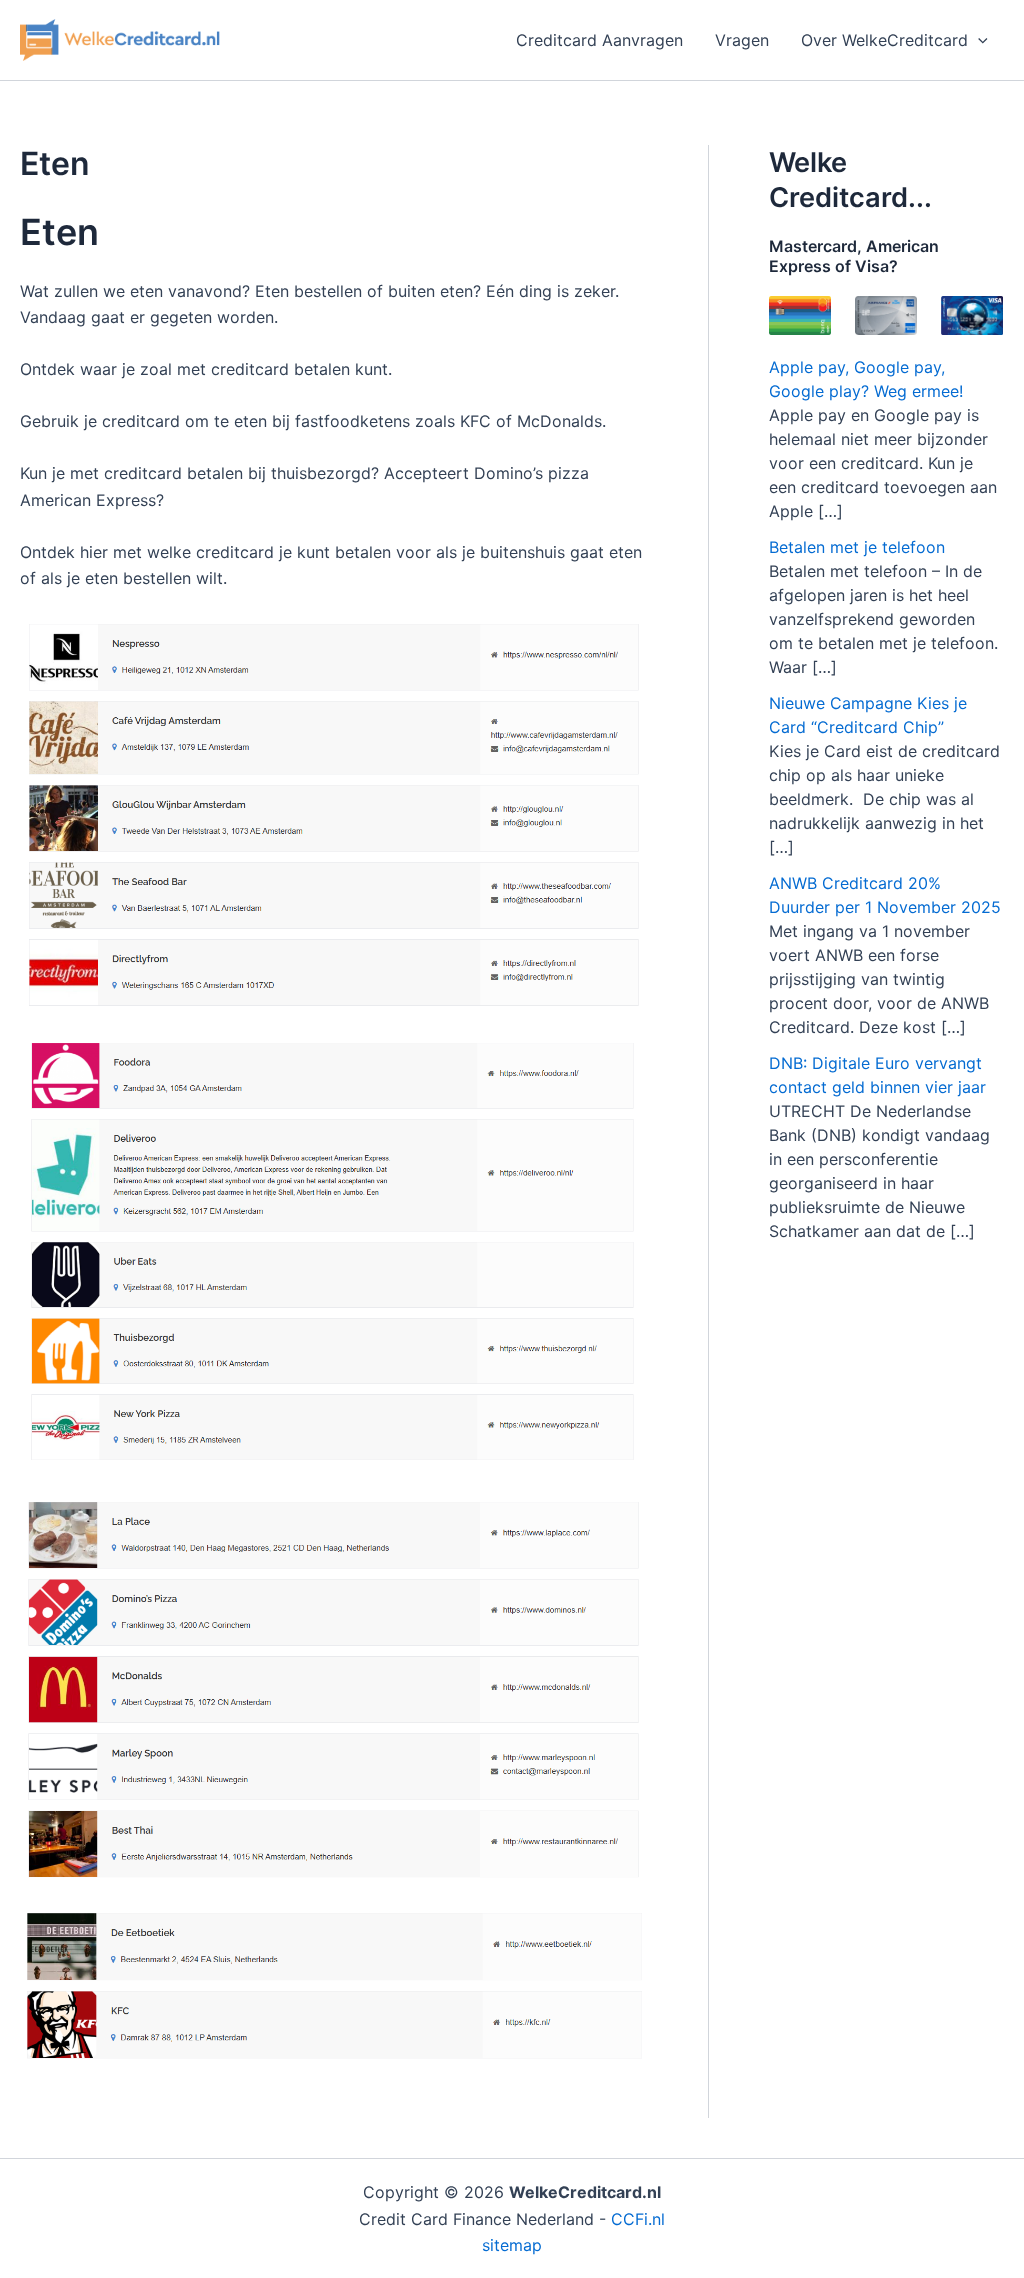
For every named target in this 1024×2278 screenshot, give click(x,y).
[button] (978, 40)
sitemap (512, 2245)
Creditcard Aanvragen (599, 40)
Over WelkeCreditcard (884, 40)
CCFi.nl (638, 2219)
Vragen (742, 40)
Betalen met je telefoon (857, 547)
